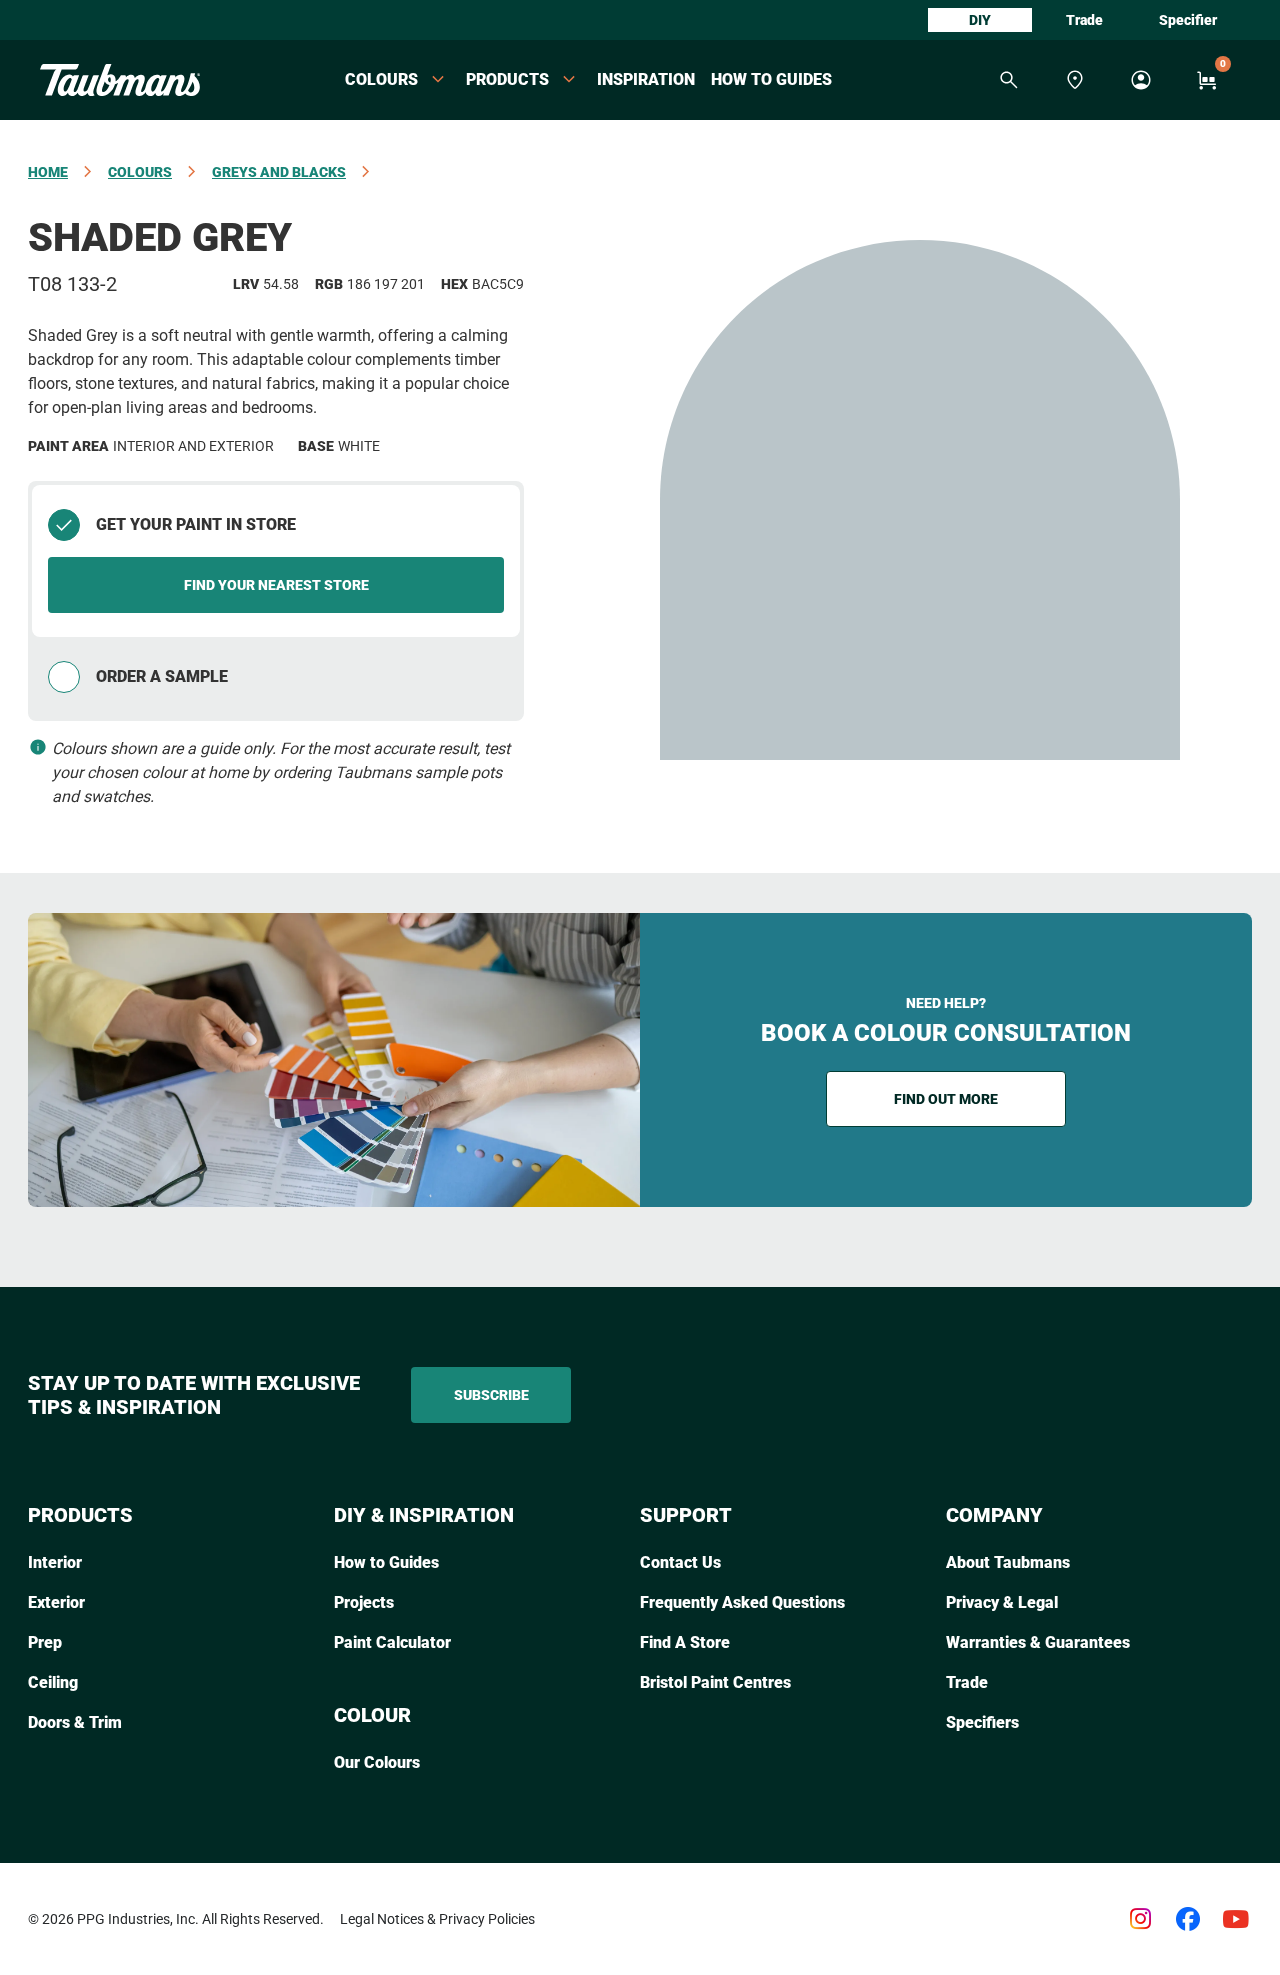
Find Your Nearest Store (276, 585)
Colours (140, 172)
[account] (1141, 80)
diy (980, 20)
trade (1084, 20)
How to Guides (771, 79)
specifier (1188, 20)
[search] (1009, 80)
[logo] (120, 80)
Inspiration (646, 79)
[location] (1075, 80)
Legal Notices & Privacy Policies (437, 1919)
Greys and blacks (279, 172)
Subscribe (491, 1395)
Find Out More (946, 1099)
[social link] (1140, 1919)
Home (48, 172)
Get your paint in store (196, 524)
